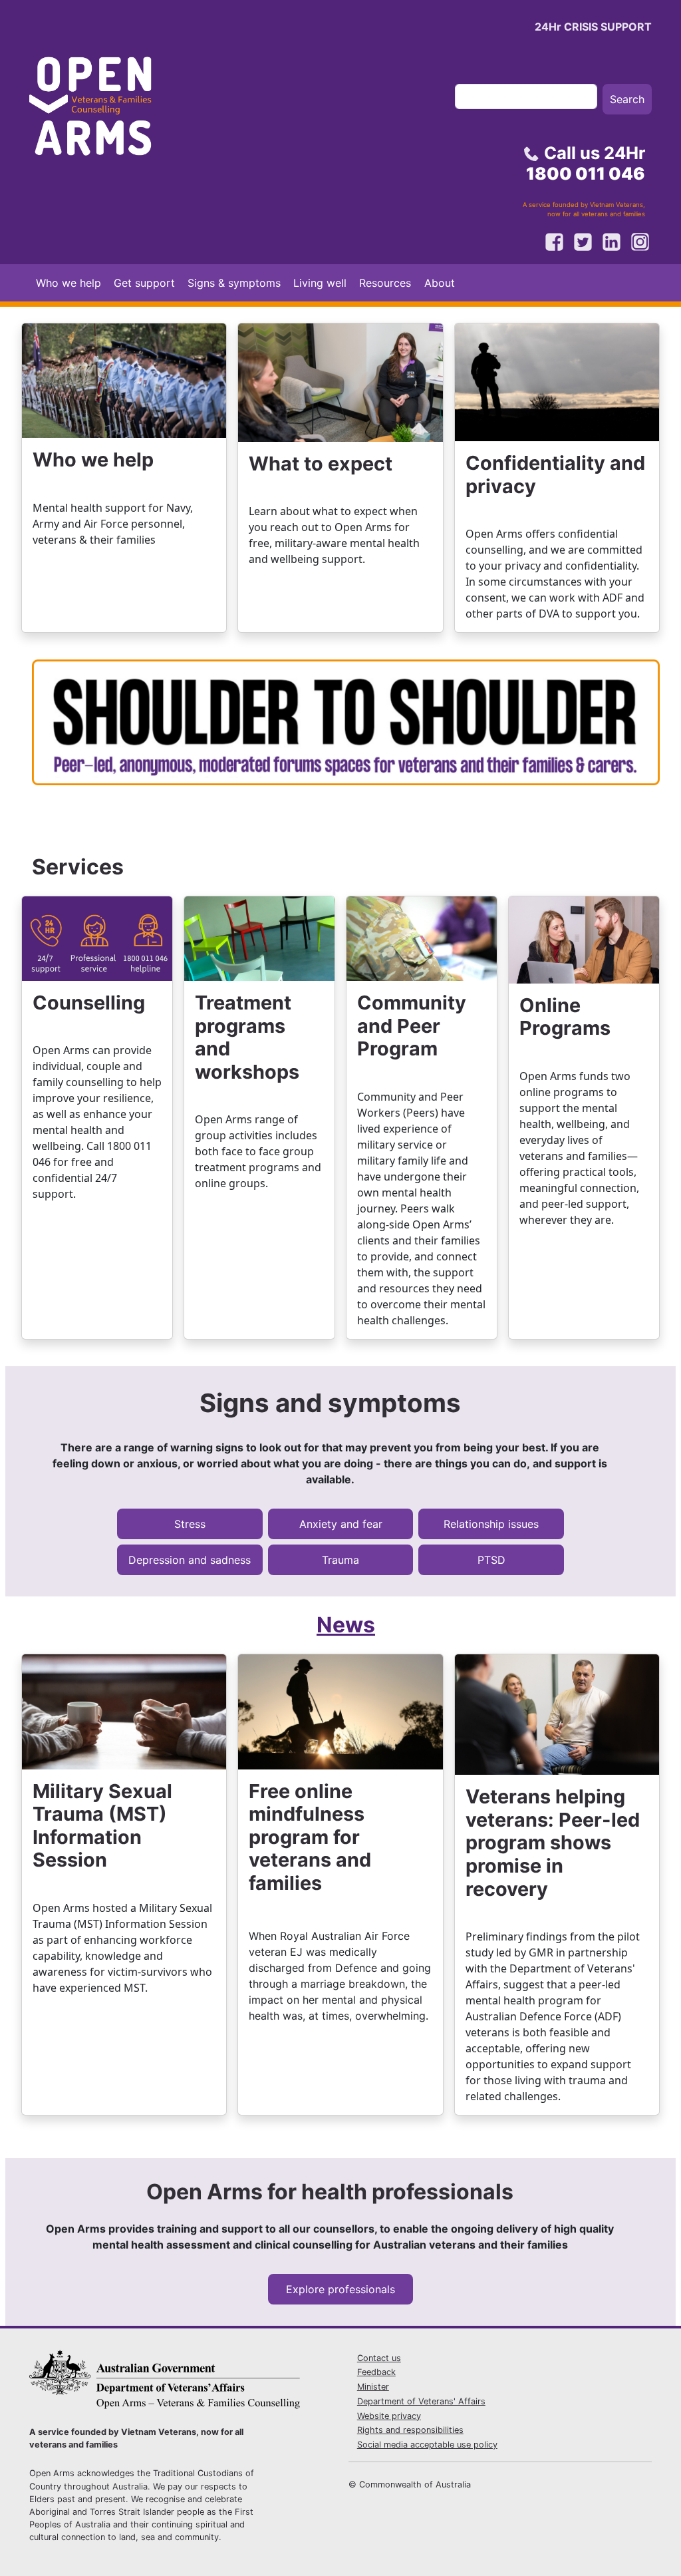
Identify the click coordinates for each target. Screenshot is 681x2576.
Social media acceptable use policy (427, 2445)
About (440, 283)
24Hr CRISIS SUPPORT (593, 27)
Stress (190, 1524)
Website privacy (389, 2416)
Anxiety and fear (341, 1524)
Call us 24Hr (586, 163)
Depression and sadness (190, 1560)
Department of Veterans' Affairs (421, 2401)
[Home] (102, 110)
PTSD (491, 1560)
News (346, 1625)
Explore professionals (340, 2289)
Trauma (340, 1560)
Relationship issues (491, 1524)
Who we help (68, 283)
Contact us (379, 2358)
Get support (144, 283)
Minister (373, 2387)
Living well (320, 283)
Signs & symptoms (234, 283)
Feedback (376, 2372)
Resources (385, 283)
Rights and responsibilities (410, 2430)
